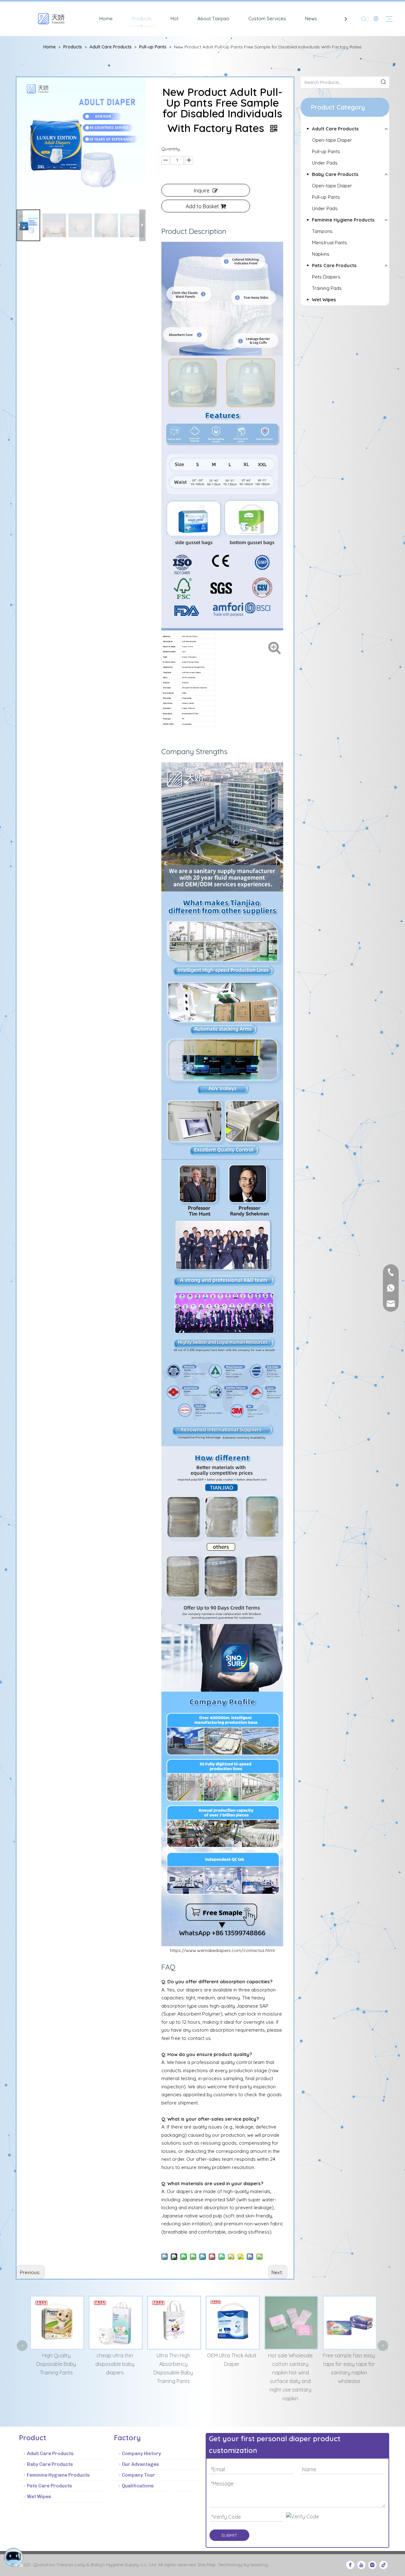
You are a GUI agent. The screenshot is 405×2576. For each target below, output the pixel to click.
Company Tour (138, 2475)
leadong (259, 2565)
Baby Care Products (335, 174)
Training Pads (327, 288)
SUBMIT (229, 2535)
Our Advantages (140, 2464)
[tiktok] (383, 2565)
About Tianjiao (213, 19)
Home (106, 19)
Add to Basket (202, 206)
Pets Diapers (326, 277)
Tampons (322, 231)
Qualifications (138, 2486)
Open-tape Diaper (332, 140)
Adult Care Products (335, 129)
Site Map (207, 2565)
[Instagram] (372, 2565)
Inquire (202, 191)
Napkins (321, 254)
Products (142, 19)
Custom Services (267, 19)
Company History (141, 2454)
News (311, 19)
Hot (174, 19)
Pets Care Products (334, 265)
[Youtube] (361, 2565)
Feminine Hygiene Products (343, 220)
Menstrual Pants (330, 243)
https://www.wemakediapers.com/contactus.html (222, 1950)
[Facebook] (350, 2565)
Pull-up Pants (326, 151)
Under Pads (325, 163)
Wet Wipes (324, 300)
